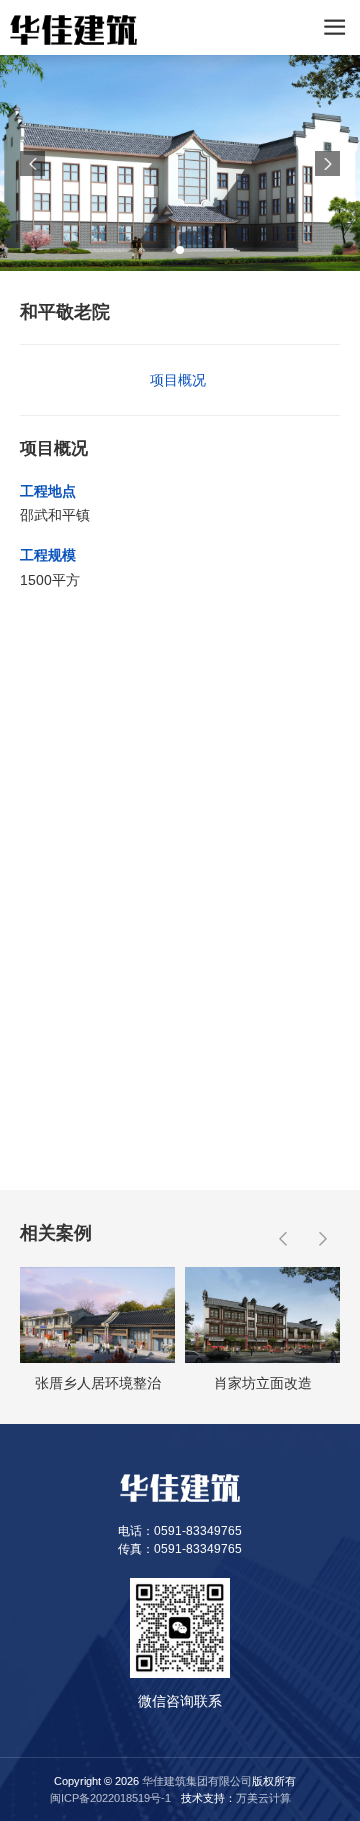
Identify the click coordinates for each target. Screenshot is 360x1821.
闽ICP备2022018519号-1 (110, 1798)
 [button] (33, 163)
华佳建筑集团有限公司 (197, 1781)
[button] (180, 250)
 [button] (328, 163)
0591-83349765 (198, 1531)
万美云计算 (263, 1798)
